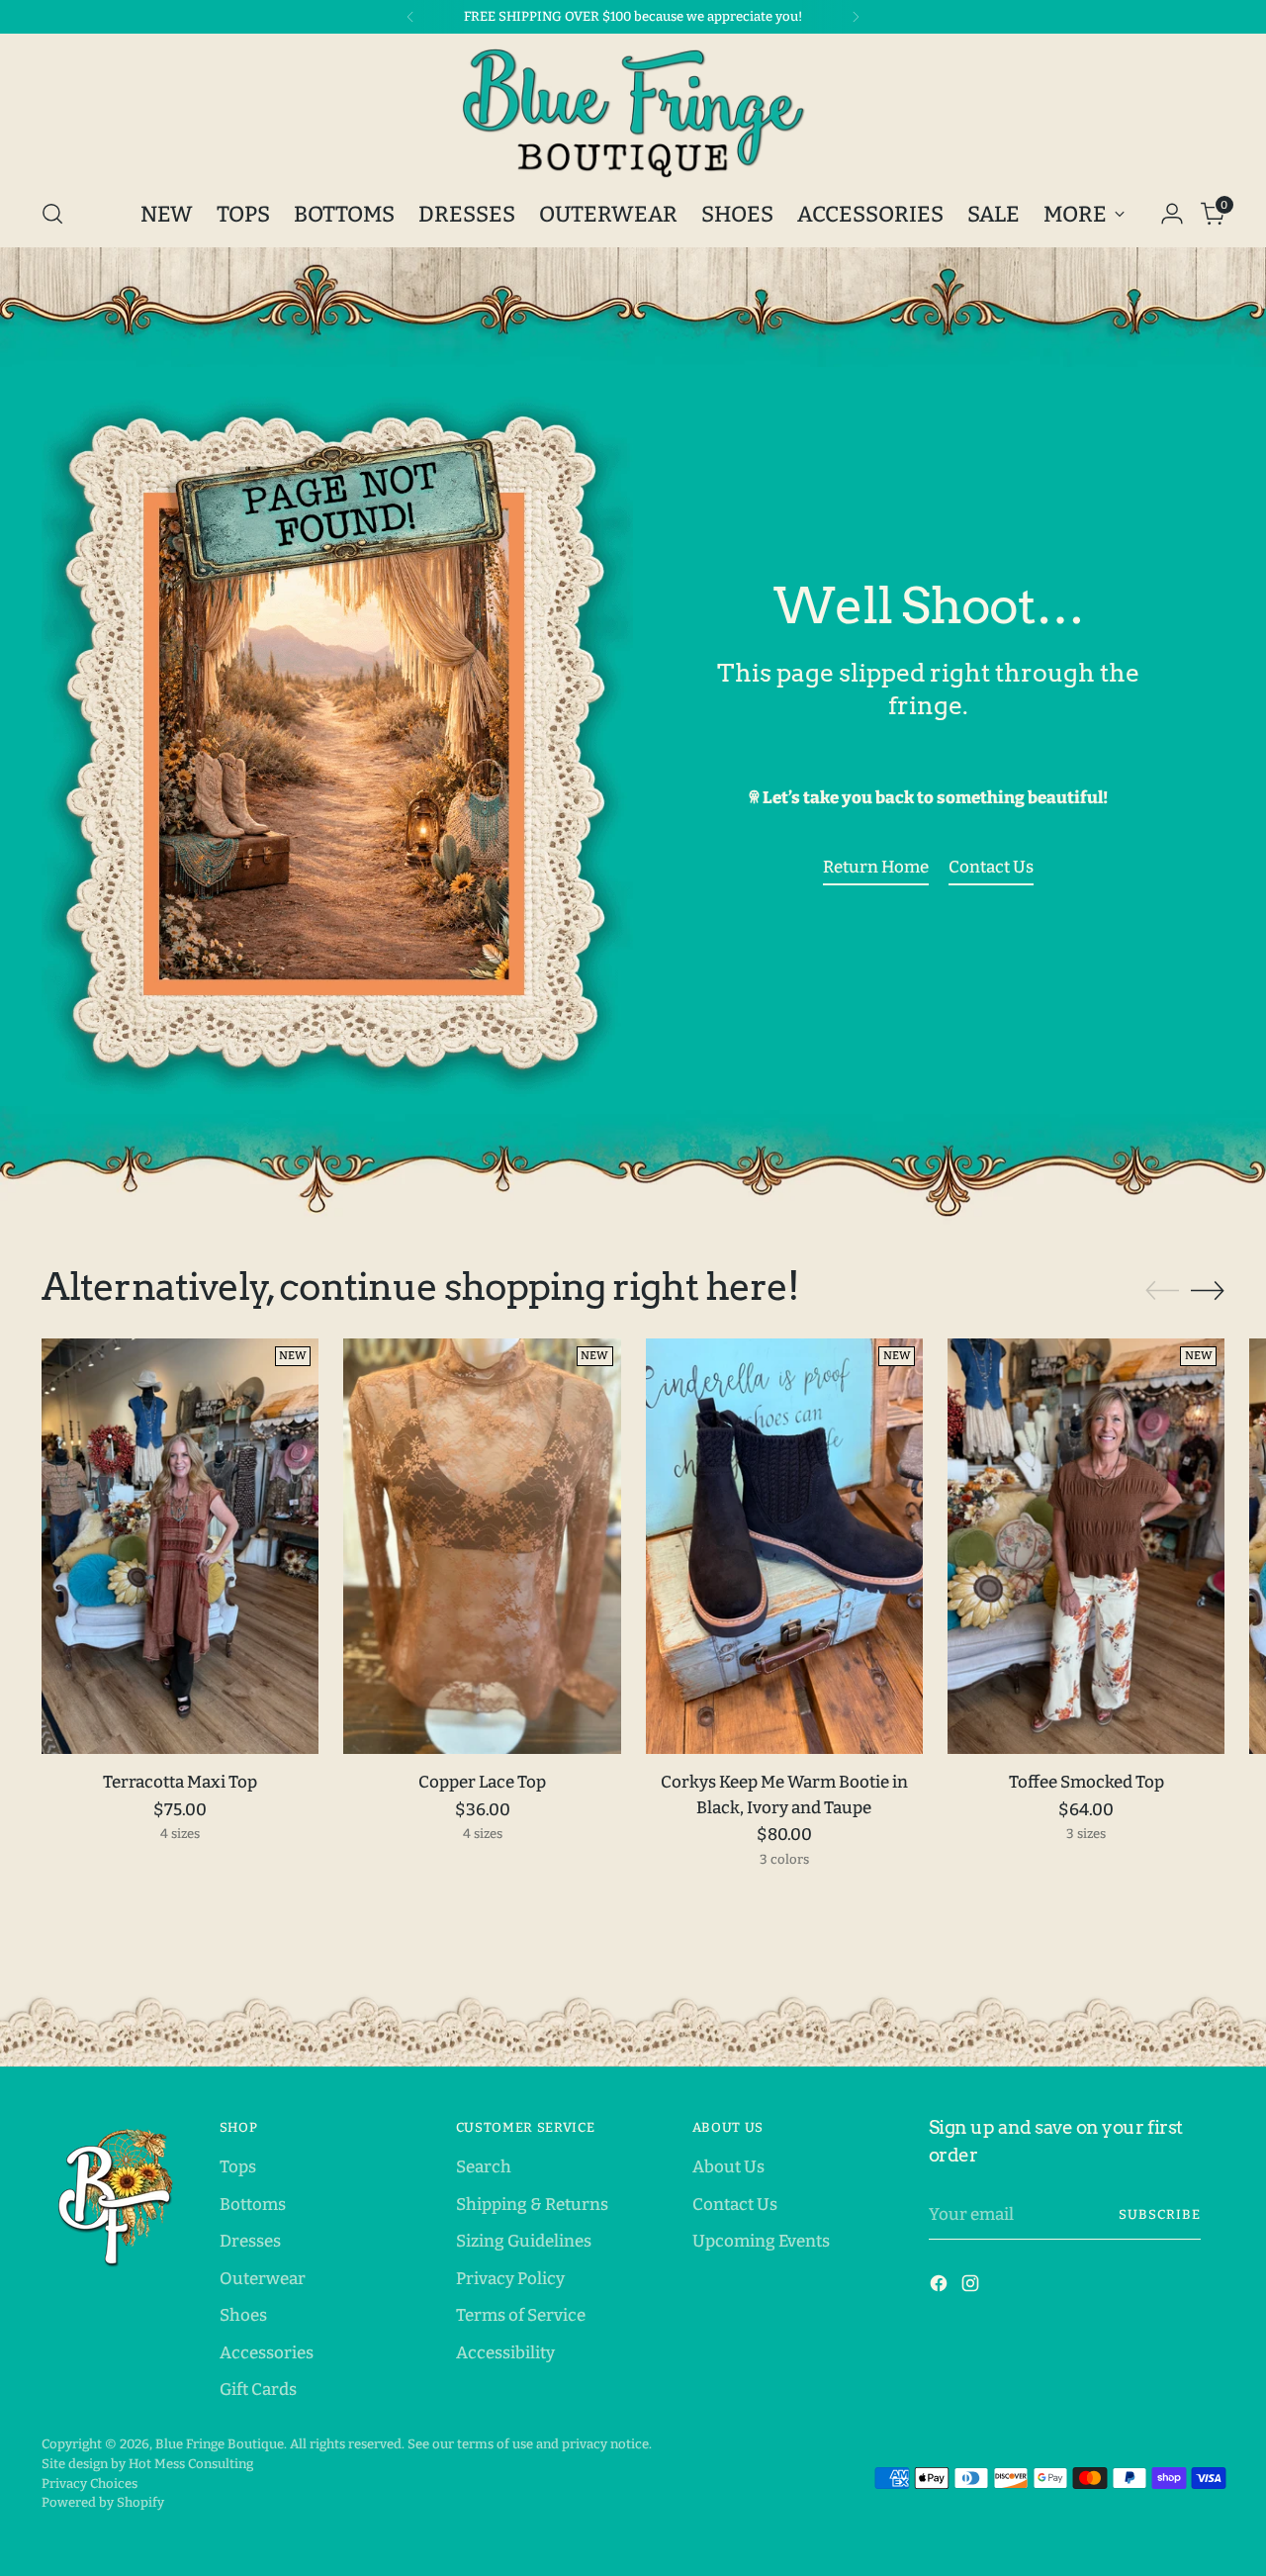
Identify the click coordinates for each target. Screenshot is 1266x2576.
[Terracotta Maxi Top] (180, 1546)
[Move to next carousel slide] (1208, 1290)
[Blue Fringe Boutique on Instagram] (972, 2287)
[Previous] (410, 17)
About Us (728, 2167)
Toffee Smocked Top (1086, 1782)
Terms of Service (521, 2315)
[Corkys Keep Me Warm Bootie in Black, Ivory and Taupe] (784, 1546)
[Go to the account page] (1172, 214)
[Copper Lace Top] (482, 1546)
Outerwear (263, 2279)
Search (484, 2167)
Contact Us (735, 2205)
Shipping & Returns (532, 2205)
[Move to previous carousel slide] (1162, 1291)
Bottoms (253, 2205)
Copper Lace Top (482, 1782)
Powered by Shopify (103, 2502)
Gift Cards (258, 2390)
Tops (238, 2167)
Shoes (243, 2315)
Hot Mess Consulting (191, 2464)
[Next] (856, 17)
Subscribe (1160, 2214)
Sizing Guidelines (524, 2241)
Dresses (250, 2241)
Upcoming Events (761, 2241)
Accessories (267, 2353)
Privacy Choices (90, 2484)
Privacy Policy (510, 2279)
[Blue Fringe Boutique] (633, 113)
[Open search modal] (52, 214)
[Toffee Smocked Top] (1086, 1546)
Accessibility (505, 2353)
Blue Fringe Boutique (220, 2444)
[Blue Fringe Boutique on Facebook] (941, 2287)
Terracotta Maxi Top (180, 1782)
